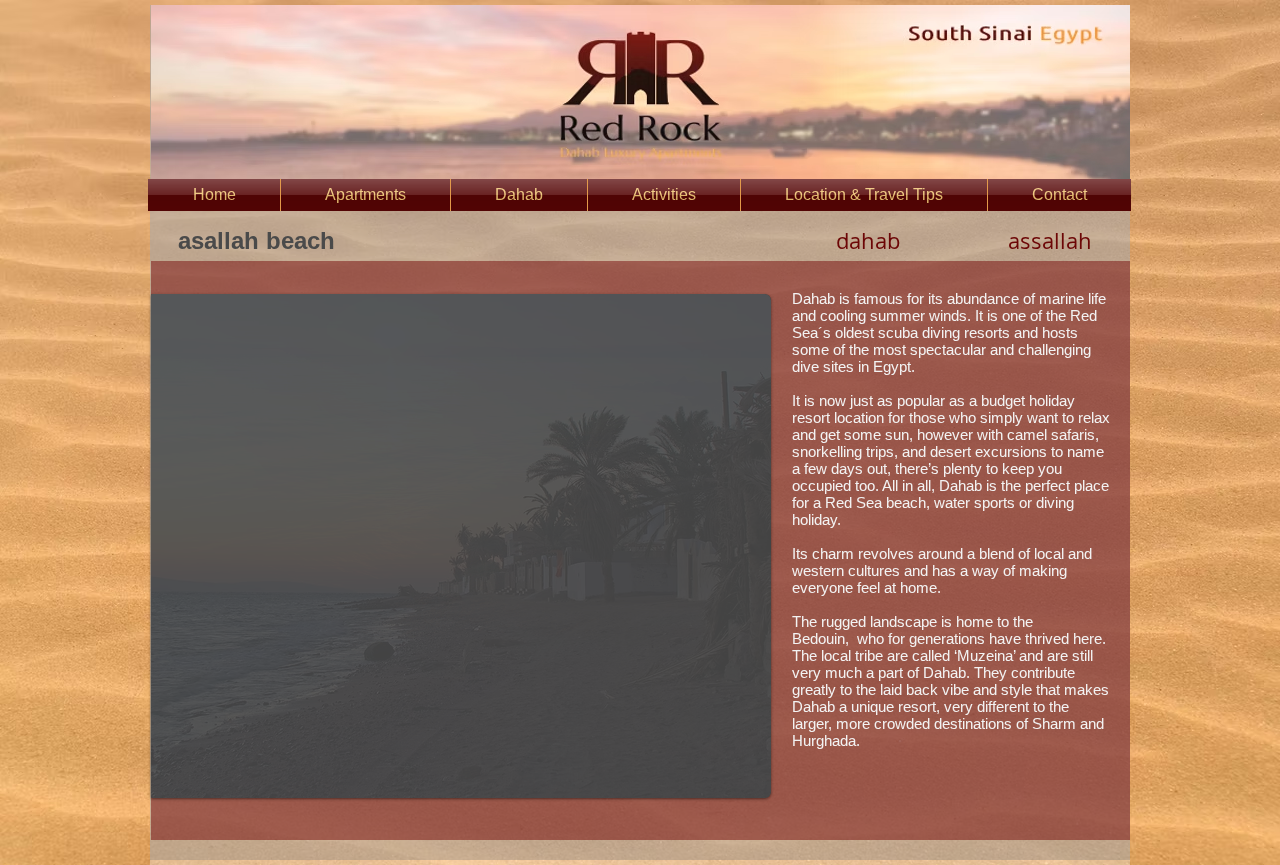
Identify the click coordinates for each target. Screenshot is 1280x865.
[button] (461, 546)
